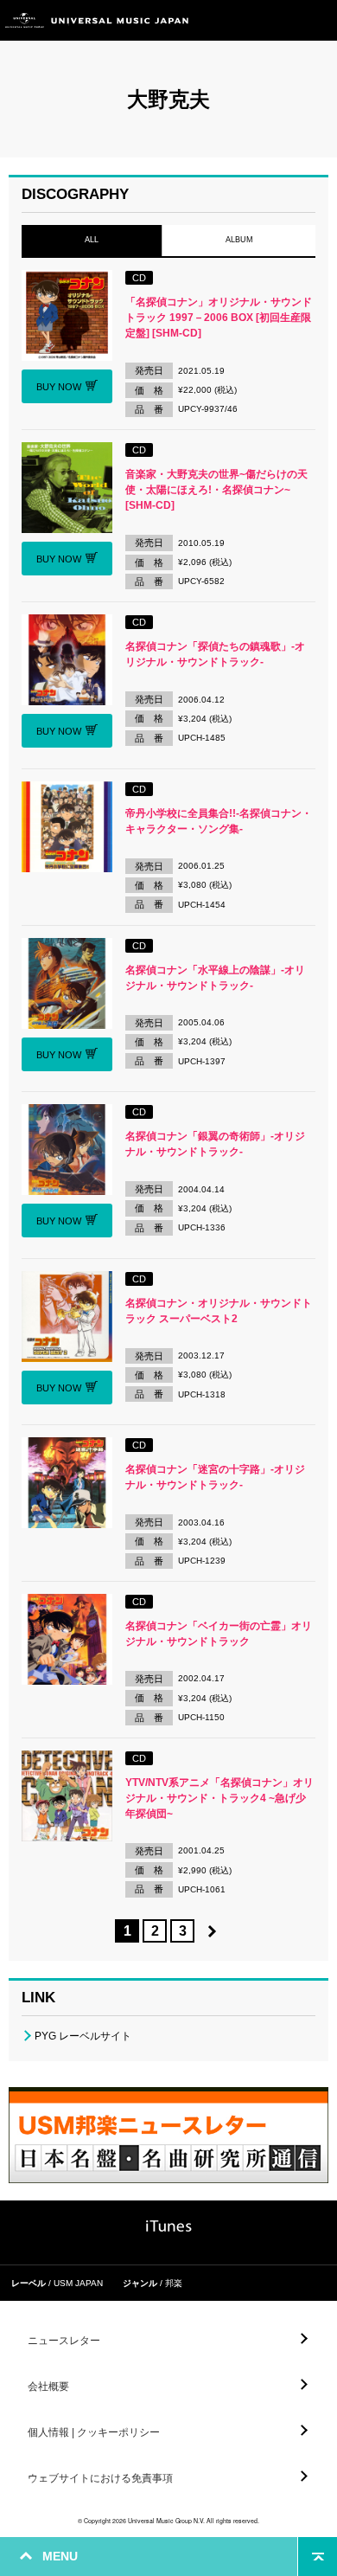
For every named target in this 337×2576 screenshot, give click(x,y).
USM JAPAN (78, 2283)
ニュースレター (64, 2341)
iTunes (169, 2226)
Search (279, 20)
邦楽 (174, 2283)
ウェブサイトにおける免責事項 (100, 2478)
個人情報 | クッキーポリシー (94, 2432)
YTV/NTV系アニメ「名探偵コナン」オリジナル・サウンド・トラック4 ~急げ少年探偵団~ (219, 1798)
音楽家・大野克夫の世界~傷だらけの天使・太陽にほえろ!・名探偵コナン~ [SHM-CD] (216, 490)
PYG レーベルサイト (83, 2036)
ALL (92, 240)
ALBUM (238, 240)
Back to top (318, 2557)
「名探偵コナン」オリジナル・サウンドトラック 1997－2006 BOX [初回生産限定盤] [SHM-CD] (219, 318)
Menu (318, 20)
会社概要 (48, 2386)
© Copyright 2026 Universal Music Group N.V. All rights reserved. (168, 2521)
